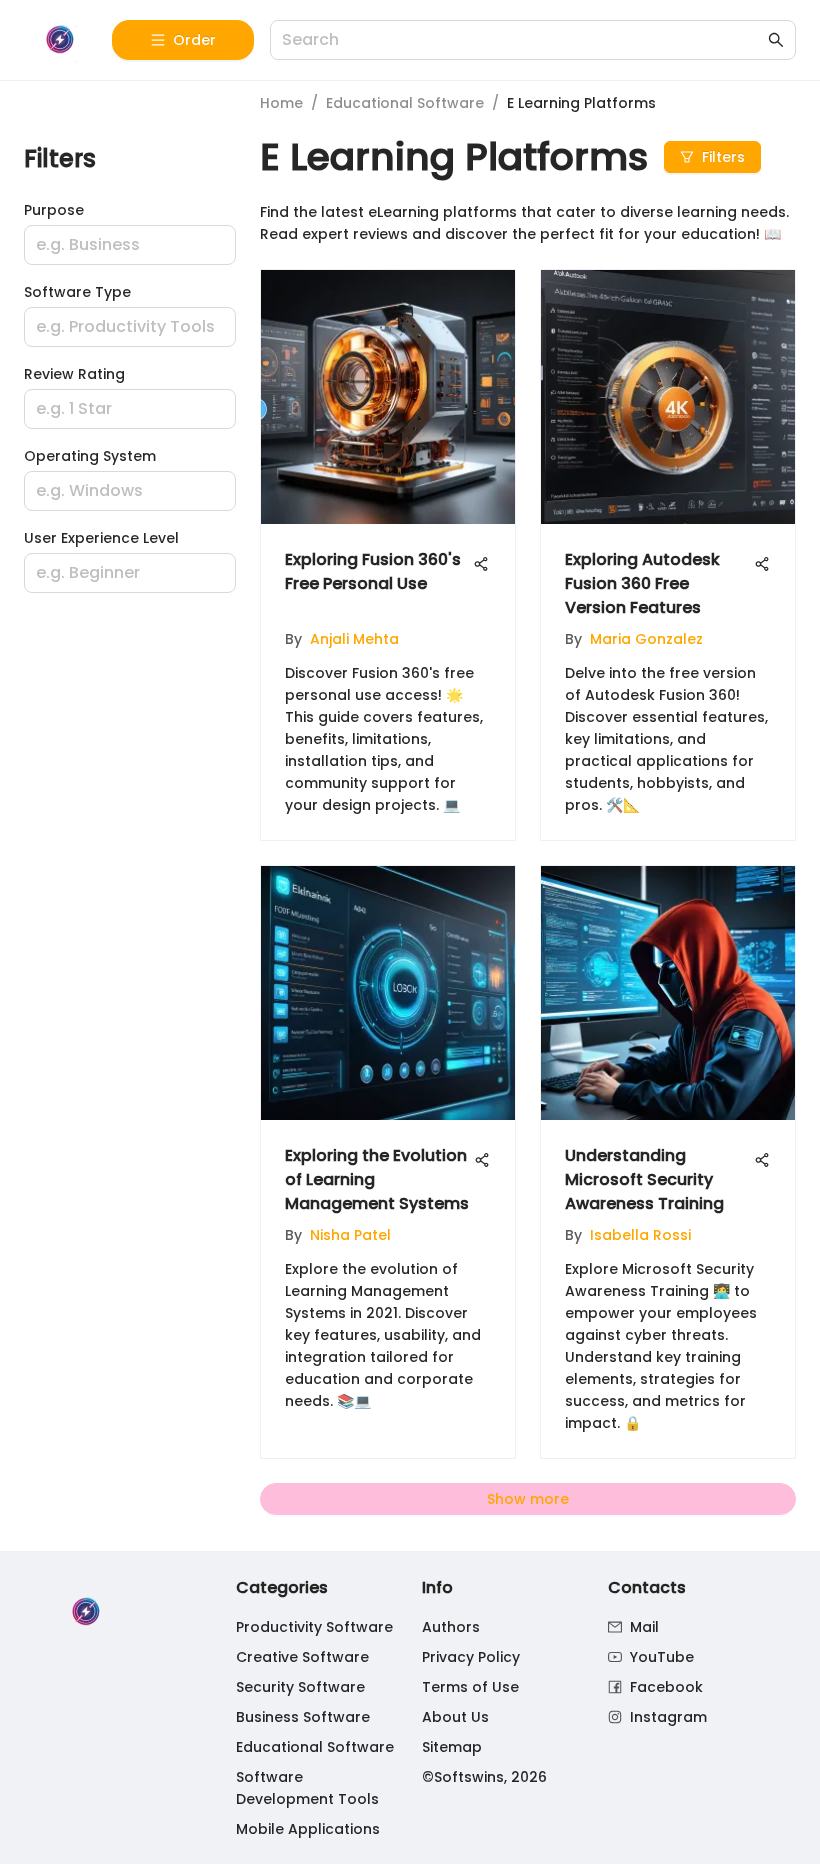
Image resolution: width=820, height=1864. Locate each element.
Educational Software (405, 103)
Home (281, 103)
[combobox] (523, 40)
